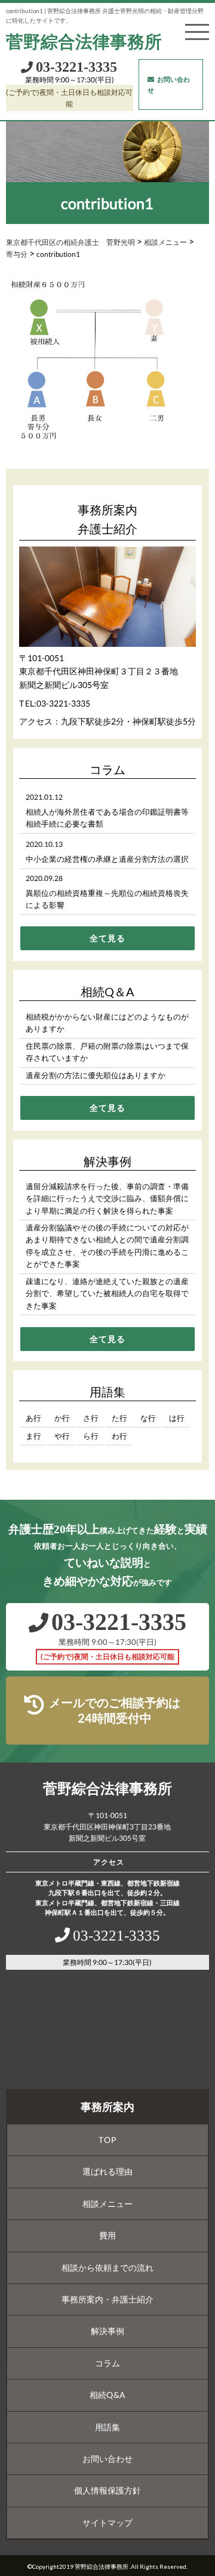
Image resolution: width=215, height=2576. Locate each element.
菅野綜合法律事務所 (84, 42)
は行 (177, 1418)
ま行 (33, 1436)
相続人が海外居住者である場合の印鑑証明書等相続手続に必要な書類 (107, 818)
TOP (107, 2140)
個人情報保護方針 (107, 2490)
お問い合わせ (169, 85)
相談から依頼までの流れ (107, 2268)
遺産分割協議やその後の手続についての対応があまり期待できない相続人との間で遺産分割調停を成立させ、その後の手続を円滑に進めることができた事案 (107, 1246)
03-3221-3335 (63, 703)
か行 (62, 1418)
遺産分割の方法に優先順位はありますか (96, 1075)
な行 (148, 1418)
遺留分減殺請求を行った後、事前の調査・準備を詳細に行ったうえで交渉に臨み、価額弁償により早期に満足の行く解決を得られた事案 (107, 1198)
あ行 (33, 1418)
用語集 (107, 2427)
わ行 (119, 1436)
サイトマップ (107, 2523)
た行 (119, 1418)
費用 (107, 2235)
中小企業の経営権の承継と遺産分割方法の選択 (107, 859)
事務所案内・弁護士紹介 (107, 2299)
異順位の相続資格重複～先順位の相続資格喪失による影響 (107, 899)
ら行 (91, 1436)
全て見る (107, 938)
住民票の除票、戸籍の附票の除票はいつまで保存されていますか (107, 1052)
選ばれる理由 (107, 2171)
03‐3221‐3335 (76, 67)
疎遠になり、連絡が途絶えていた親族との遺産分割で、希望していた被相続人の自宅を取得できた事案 (107, 1293)
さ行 (91, 1418)
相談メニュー (107, 2204)
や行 (62, 1436)
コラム (107, 2363)
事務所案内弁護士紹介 (107, 519)
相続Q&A (107, 2395)
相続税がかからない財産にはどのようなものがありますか (107, 1023)
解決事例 (107, 2331)
